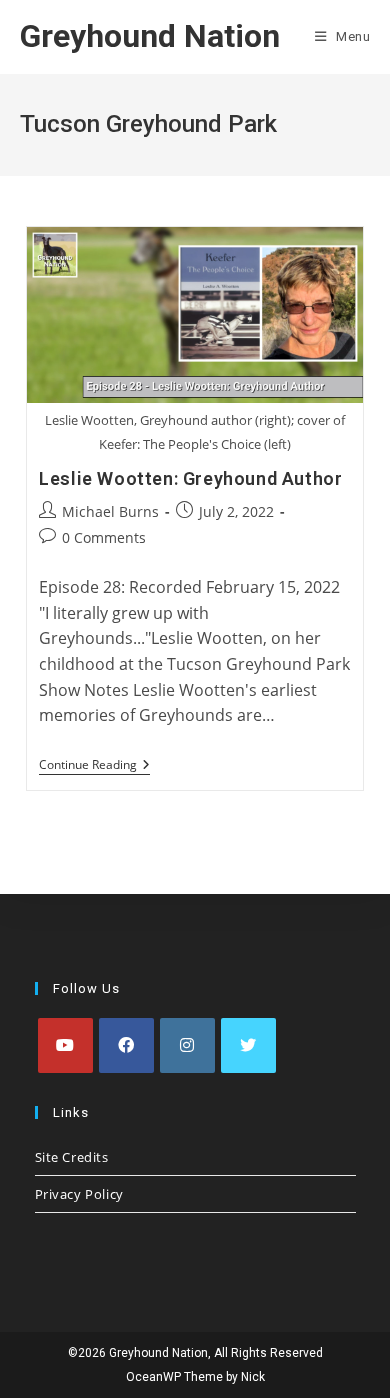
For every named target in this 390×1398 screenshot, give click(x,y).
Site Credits (72, 1157)
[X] (248, 1045)
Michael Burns (110, 511)
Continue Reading (94, 766)
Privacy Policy (79, 1194)
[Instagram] (187, 1045)
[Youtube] (65, 1045)
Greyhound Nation (150, 36)
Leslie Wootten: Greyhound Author (190, 478)
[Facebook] (126, 1045)
